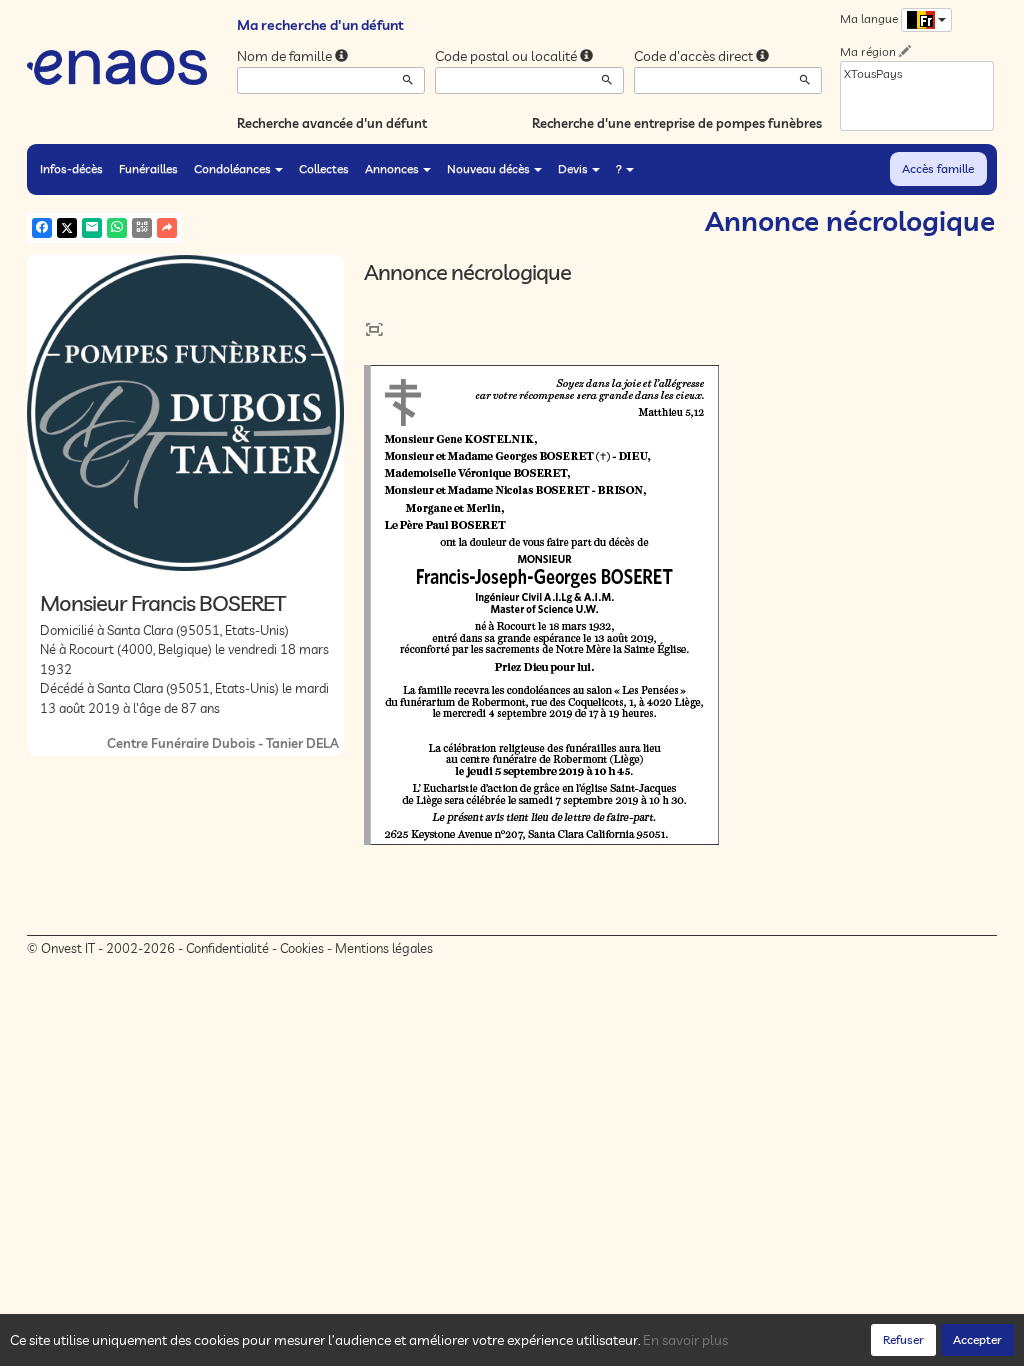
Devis (573, 168)
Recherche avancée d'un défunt (332, 123)
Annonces (392, 168)
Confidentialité (227, 948)
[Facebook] (42, 228)
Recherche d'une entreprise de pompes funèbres (677, 123)
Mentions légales (384, 948)
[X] (67, 228)
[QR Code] (142, 228)
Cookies (302, 948)
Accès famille (938, 168)
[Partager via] (167, 228)
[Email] (92, 228)
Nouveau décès (488, 168)
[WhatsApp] (117, 228)
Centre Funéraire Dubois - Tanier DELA (223, 743)
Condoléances (232, 168)
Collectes (324, 168)
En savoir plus (685, 1340)
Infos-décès (71, 168)
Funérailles (148, 168)
